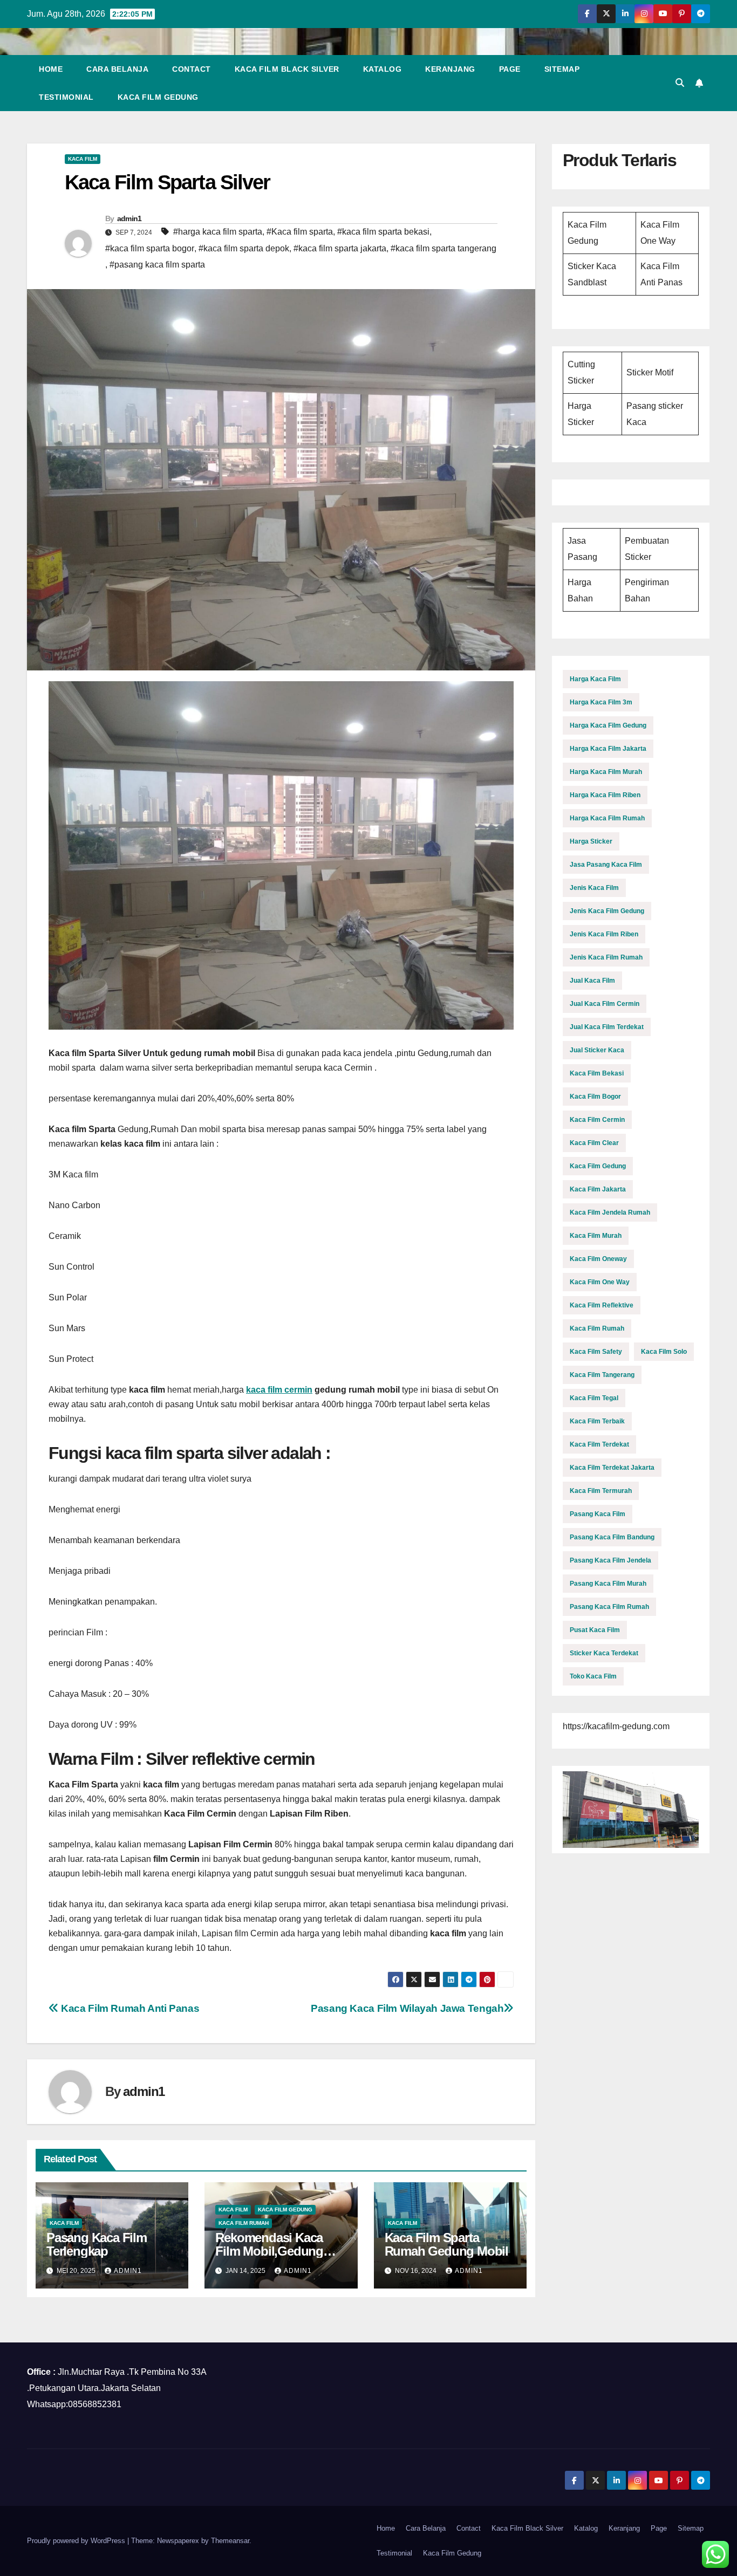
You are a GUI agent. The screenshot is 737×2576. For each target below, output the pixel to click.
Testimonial (66, 97)
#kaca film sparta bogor (150, 248)
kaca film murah (596, 1236)
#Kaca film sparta (300, 232)
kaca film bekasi (597, 1073)
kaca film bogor (595, 1097)
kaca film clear (594, 1143)
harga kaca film (595, 679)
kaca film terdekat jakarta (612, 1468)
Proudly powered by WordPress (77, 2541)
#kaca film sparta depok (244, 248)
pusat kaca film (595, 1630)
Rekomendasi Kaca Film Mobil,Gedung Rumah (269, 2251)
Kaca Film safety (596, 1352)
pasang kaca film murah (608, 1584)
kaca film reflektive (602, 1305)
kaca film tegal (594, 1398)
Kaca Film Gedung (158, 97)
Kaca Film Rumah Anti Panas (129, 2008)
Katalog (383, 69)
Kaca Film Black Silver (287, 69)
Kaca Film (83, 159)
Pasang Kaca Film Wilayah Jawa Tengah (407, 2008)
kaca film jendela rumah (610, 1212)
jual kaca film (592, 981)
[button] (680, 83)
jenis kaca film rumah (606, 957)
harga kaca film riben (605, 795)
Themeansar (230, 2541)
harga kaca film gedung (608, 725)
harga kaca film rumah (607, 818)
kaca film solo (664, 1352)
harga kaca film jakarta (608, 749)
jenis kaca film (594, 888)
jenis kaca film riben (604, 934)
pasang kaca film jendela (610, 1560)
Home (51, 69)
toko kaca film (593, 1676)
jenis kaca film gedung (607, 911)
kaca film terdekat (599, 1444)
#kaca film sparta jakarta (340, 248)
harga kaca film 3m (601, 702)
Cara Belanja (117, 69)
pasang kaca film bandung (612, 1537)
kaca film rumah (244, 2223)
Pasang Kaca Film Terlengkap (97, 2244)
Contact (192, 69)
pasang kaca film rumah (609, 1607)
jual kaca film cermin (605, 1004)
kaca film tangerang (602, 1375)
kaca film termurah (601, 1491)
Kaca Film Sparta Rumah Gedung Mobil (446, 2244)
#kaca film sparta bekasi (383, 232)
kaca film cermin (279, 1390)
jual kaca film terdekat (607, 1027)
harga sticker (591, 841)
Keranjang (450, 69)
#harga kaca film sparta (218, 232)
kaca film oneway (598, 1259)
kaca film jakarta (598, 1189)
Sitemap (562, 69)
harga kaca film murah (606, 772)
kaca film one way (600, 1282)
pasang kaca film (598, 1514)
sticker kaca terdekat (604, 1653)
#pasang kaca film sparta (157, 265)
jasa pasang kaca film (606, 865)
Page (510, 69)
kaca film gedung (285, 2210)
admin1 (129, 218)
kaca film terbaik (597, 1421)
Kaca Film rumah (597, 1328)
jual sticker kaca (597, 1050)
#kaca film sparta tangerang (443, 248)
